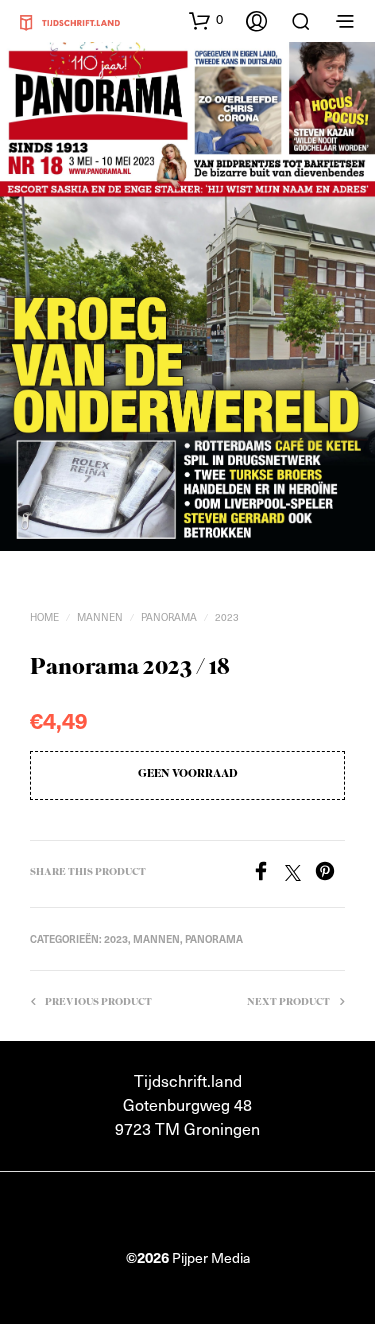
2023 (227, 617)
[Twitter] (300, 874)
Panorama (169, 617)
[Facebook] (268, 874)
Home (44, 617)
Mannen (100, 617)
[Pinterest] (330, 874)
